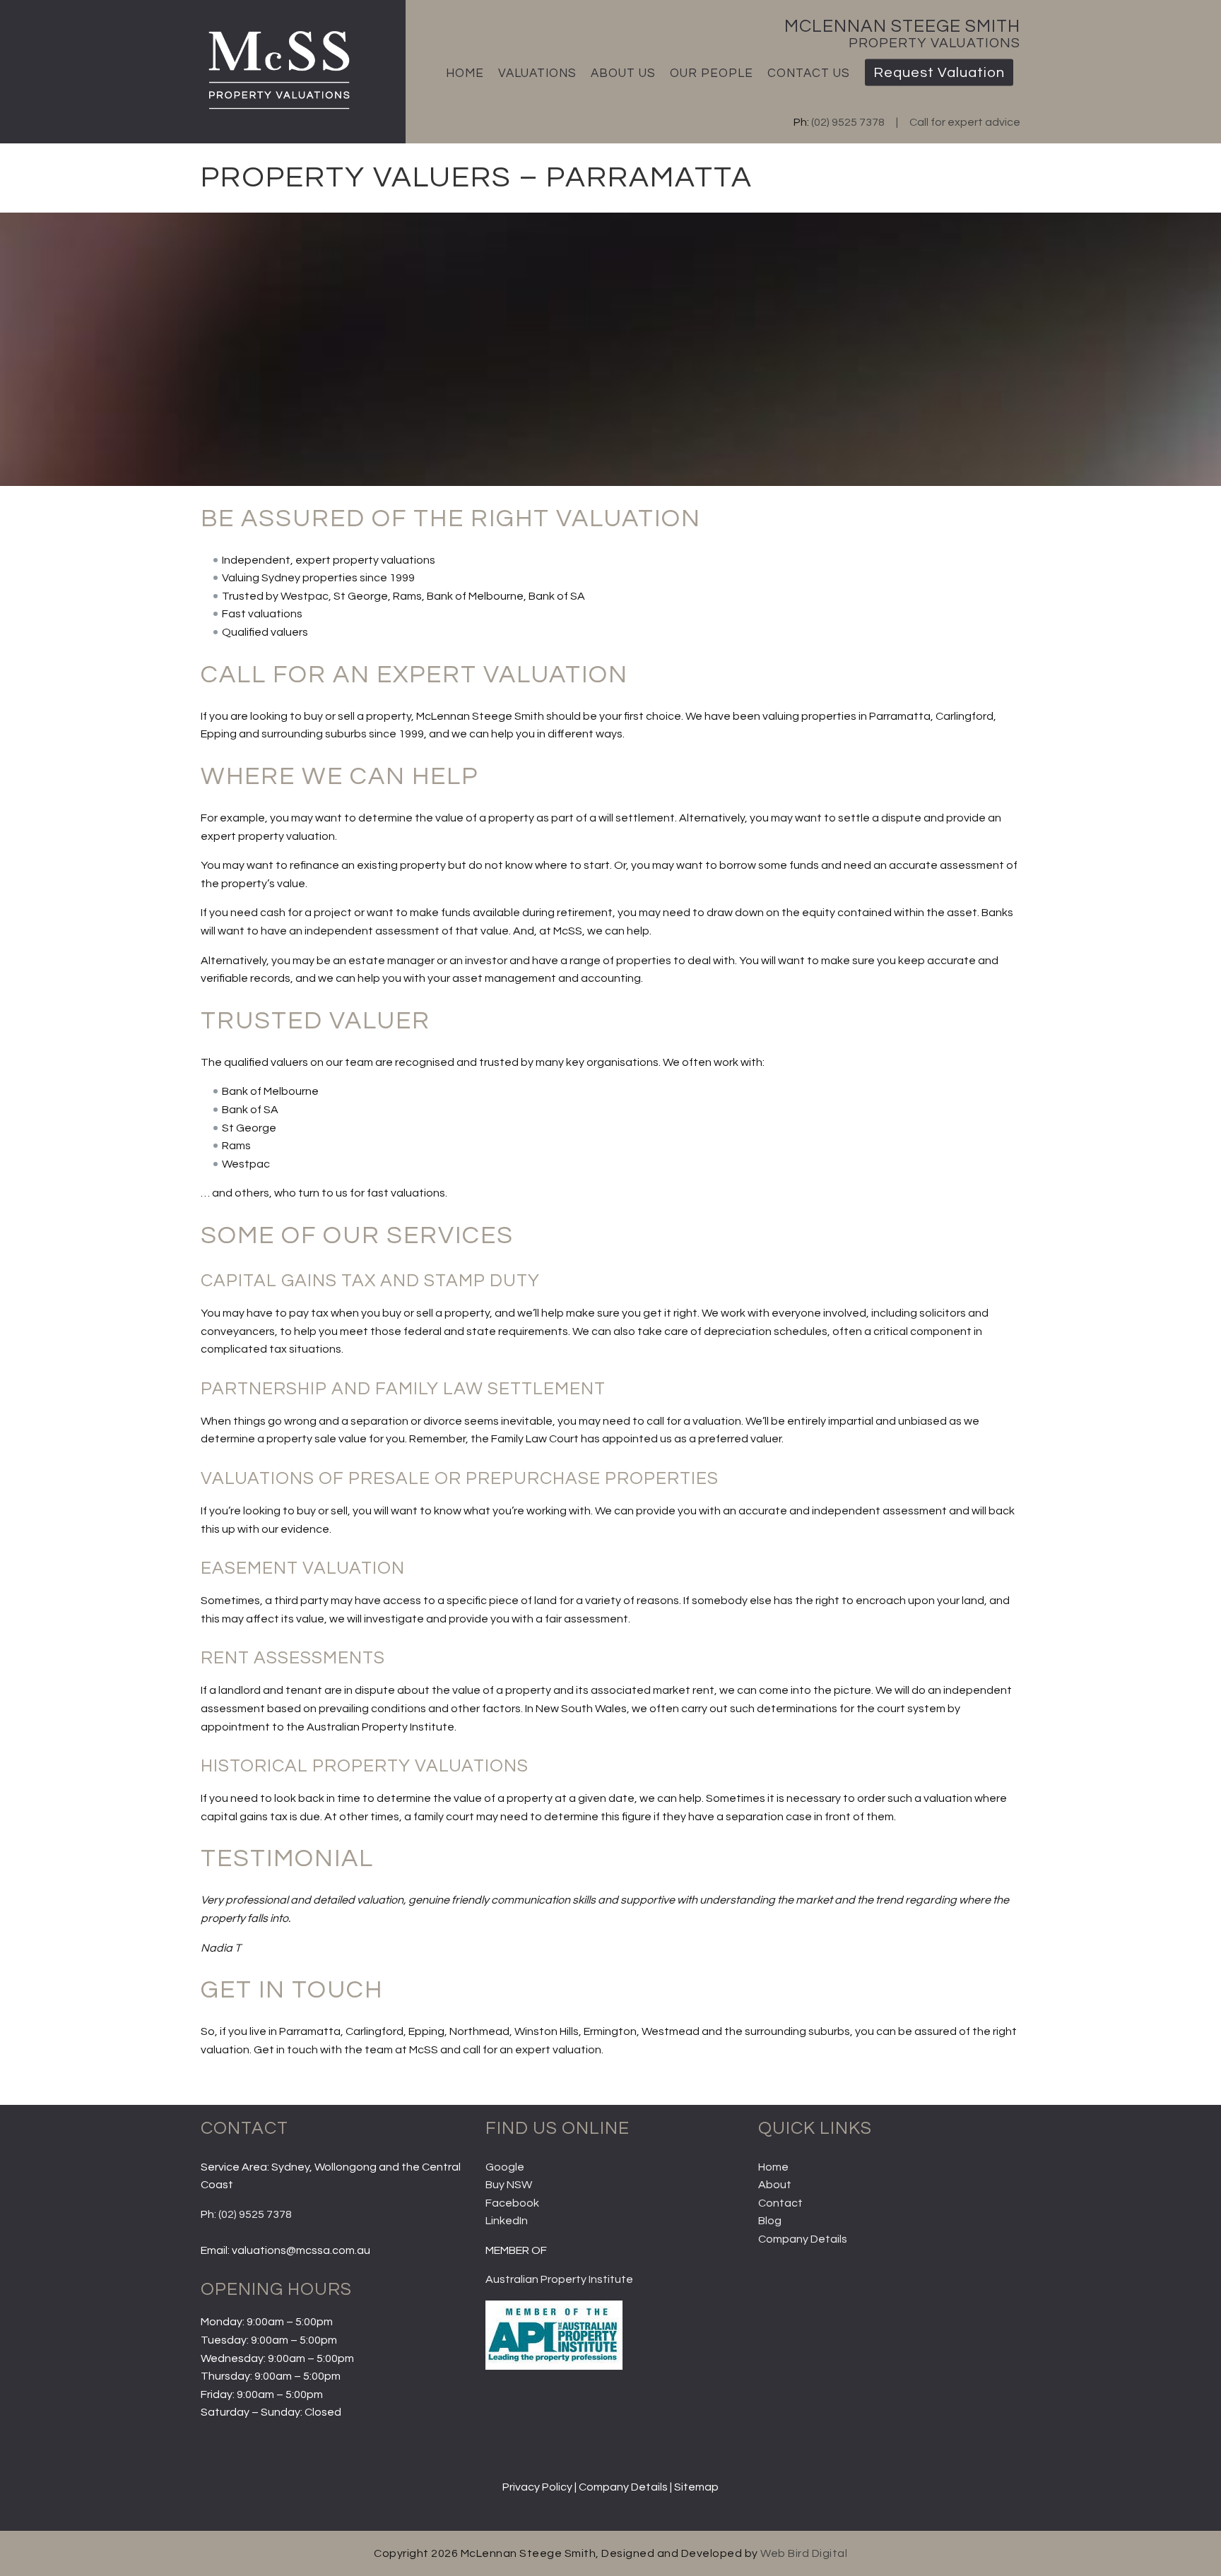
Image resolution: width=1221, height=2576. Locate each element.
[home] (277, 111)
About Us (623, 73)
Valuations (537, 73)
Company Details (803, 2239)
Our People (712, 73)
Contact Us (809, 73)
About (775, 2185)
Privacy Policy (537, 2487)
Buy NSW (509, 2185)
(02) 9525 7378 (848, 122)
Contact (780, 2203)
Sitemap (696, 2487)
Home (465, 73)
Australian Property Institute (559, 2279)
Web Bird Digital (804, 2553)
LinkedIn (507, 2221)
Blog (770, 2221)
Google (505, 2167)
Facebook (512, 2203)
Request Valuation (939, 73)
